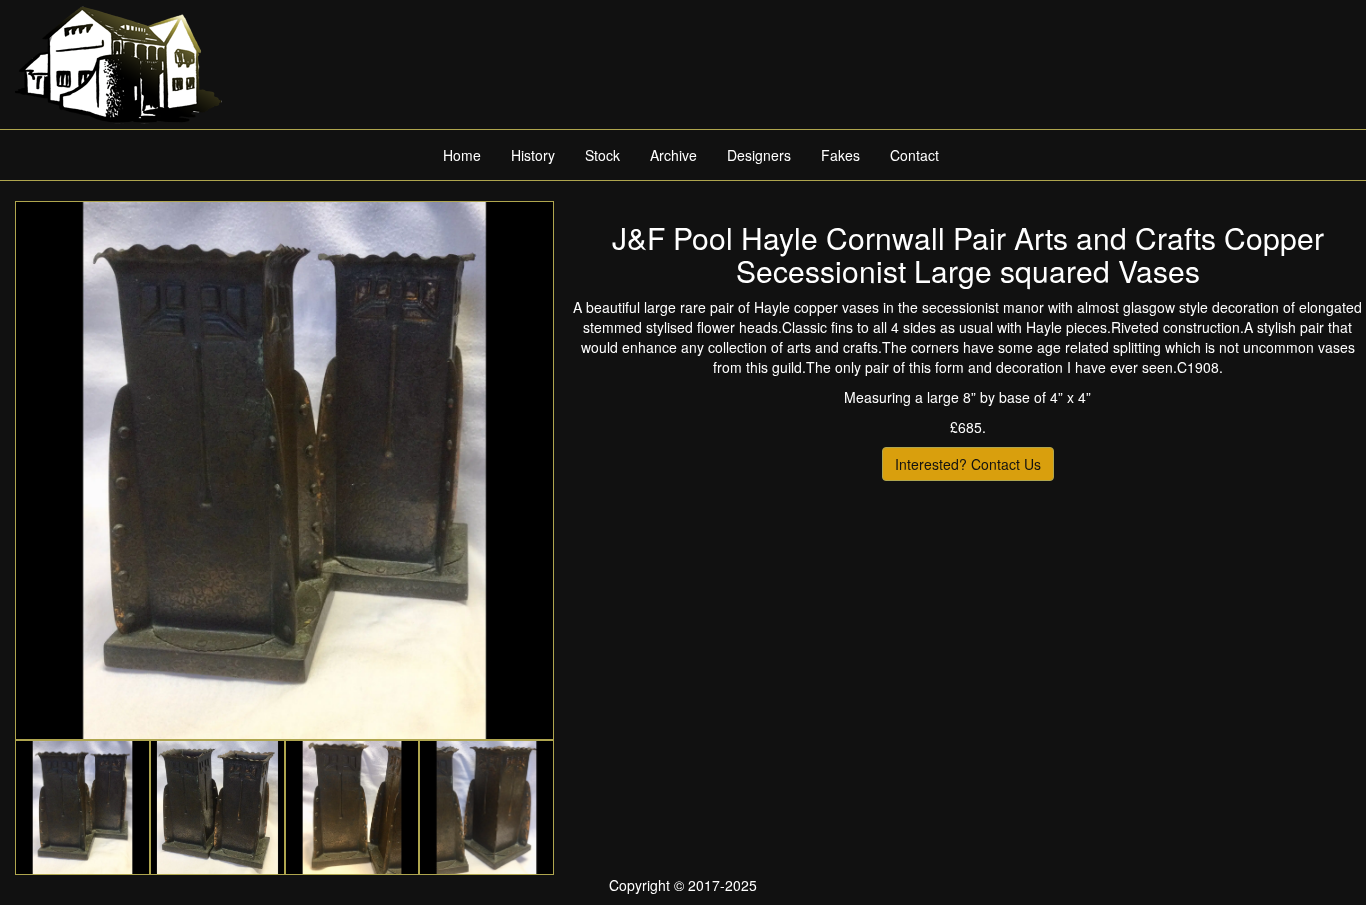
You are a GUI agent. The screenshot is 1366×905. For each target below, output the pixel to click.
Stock (602, 155)
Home (462, 155)
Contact (914, 155)
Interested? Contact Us (968, 464)
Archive (673, 155)
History (533, 155)
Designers (759, 155)
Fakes (840, 155)
